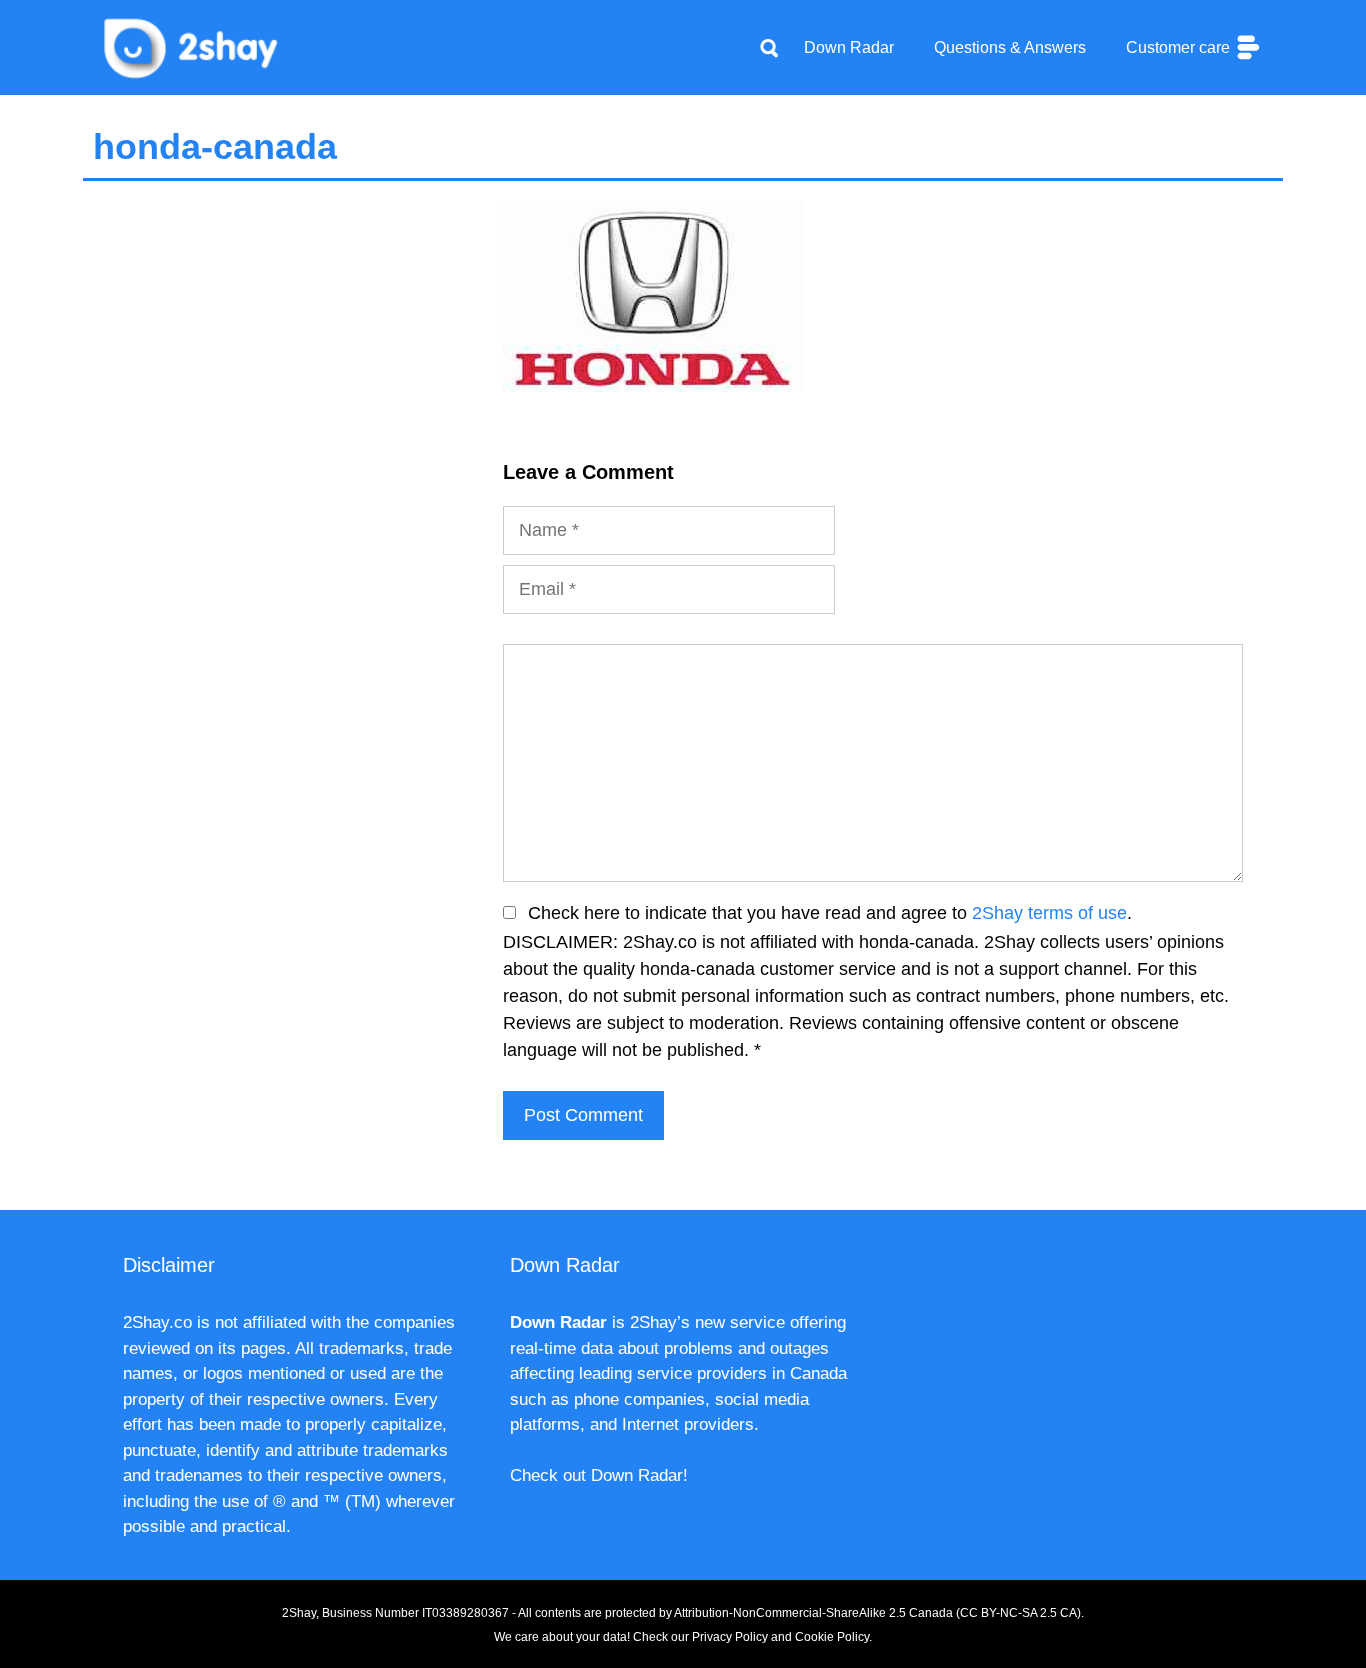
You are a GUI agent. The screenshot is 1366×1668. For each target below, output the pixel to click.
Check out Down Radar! (599, 1475)
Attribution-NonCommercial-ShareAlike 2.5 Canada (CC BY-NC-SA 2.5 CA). (879, 1613)
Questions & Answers (1010, 47)
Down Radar (849, 47)
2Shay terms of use (1049, 913)
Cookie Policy (832, 1637)
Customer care (1180, 47)
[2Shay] (193, 46)
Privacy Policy (730, 1637)
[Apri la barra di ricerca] (769, 48)
